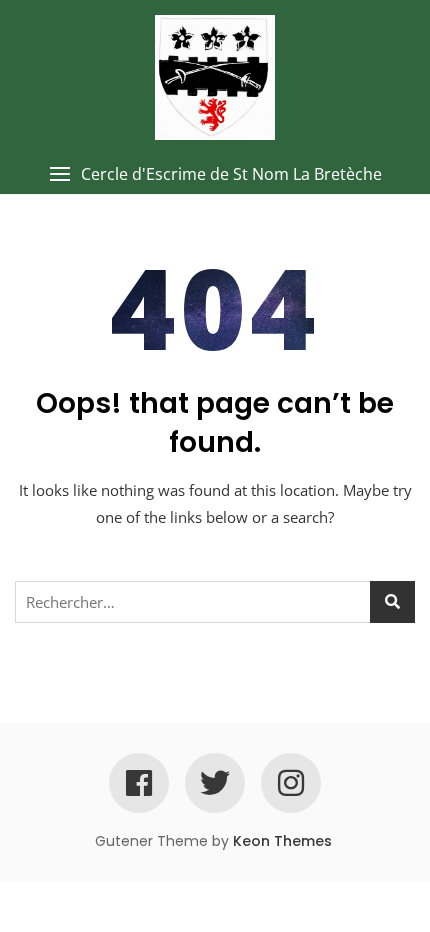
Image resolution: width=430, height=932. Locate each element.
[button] (215, 174)
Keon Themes (282, 841)
